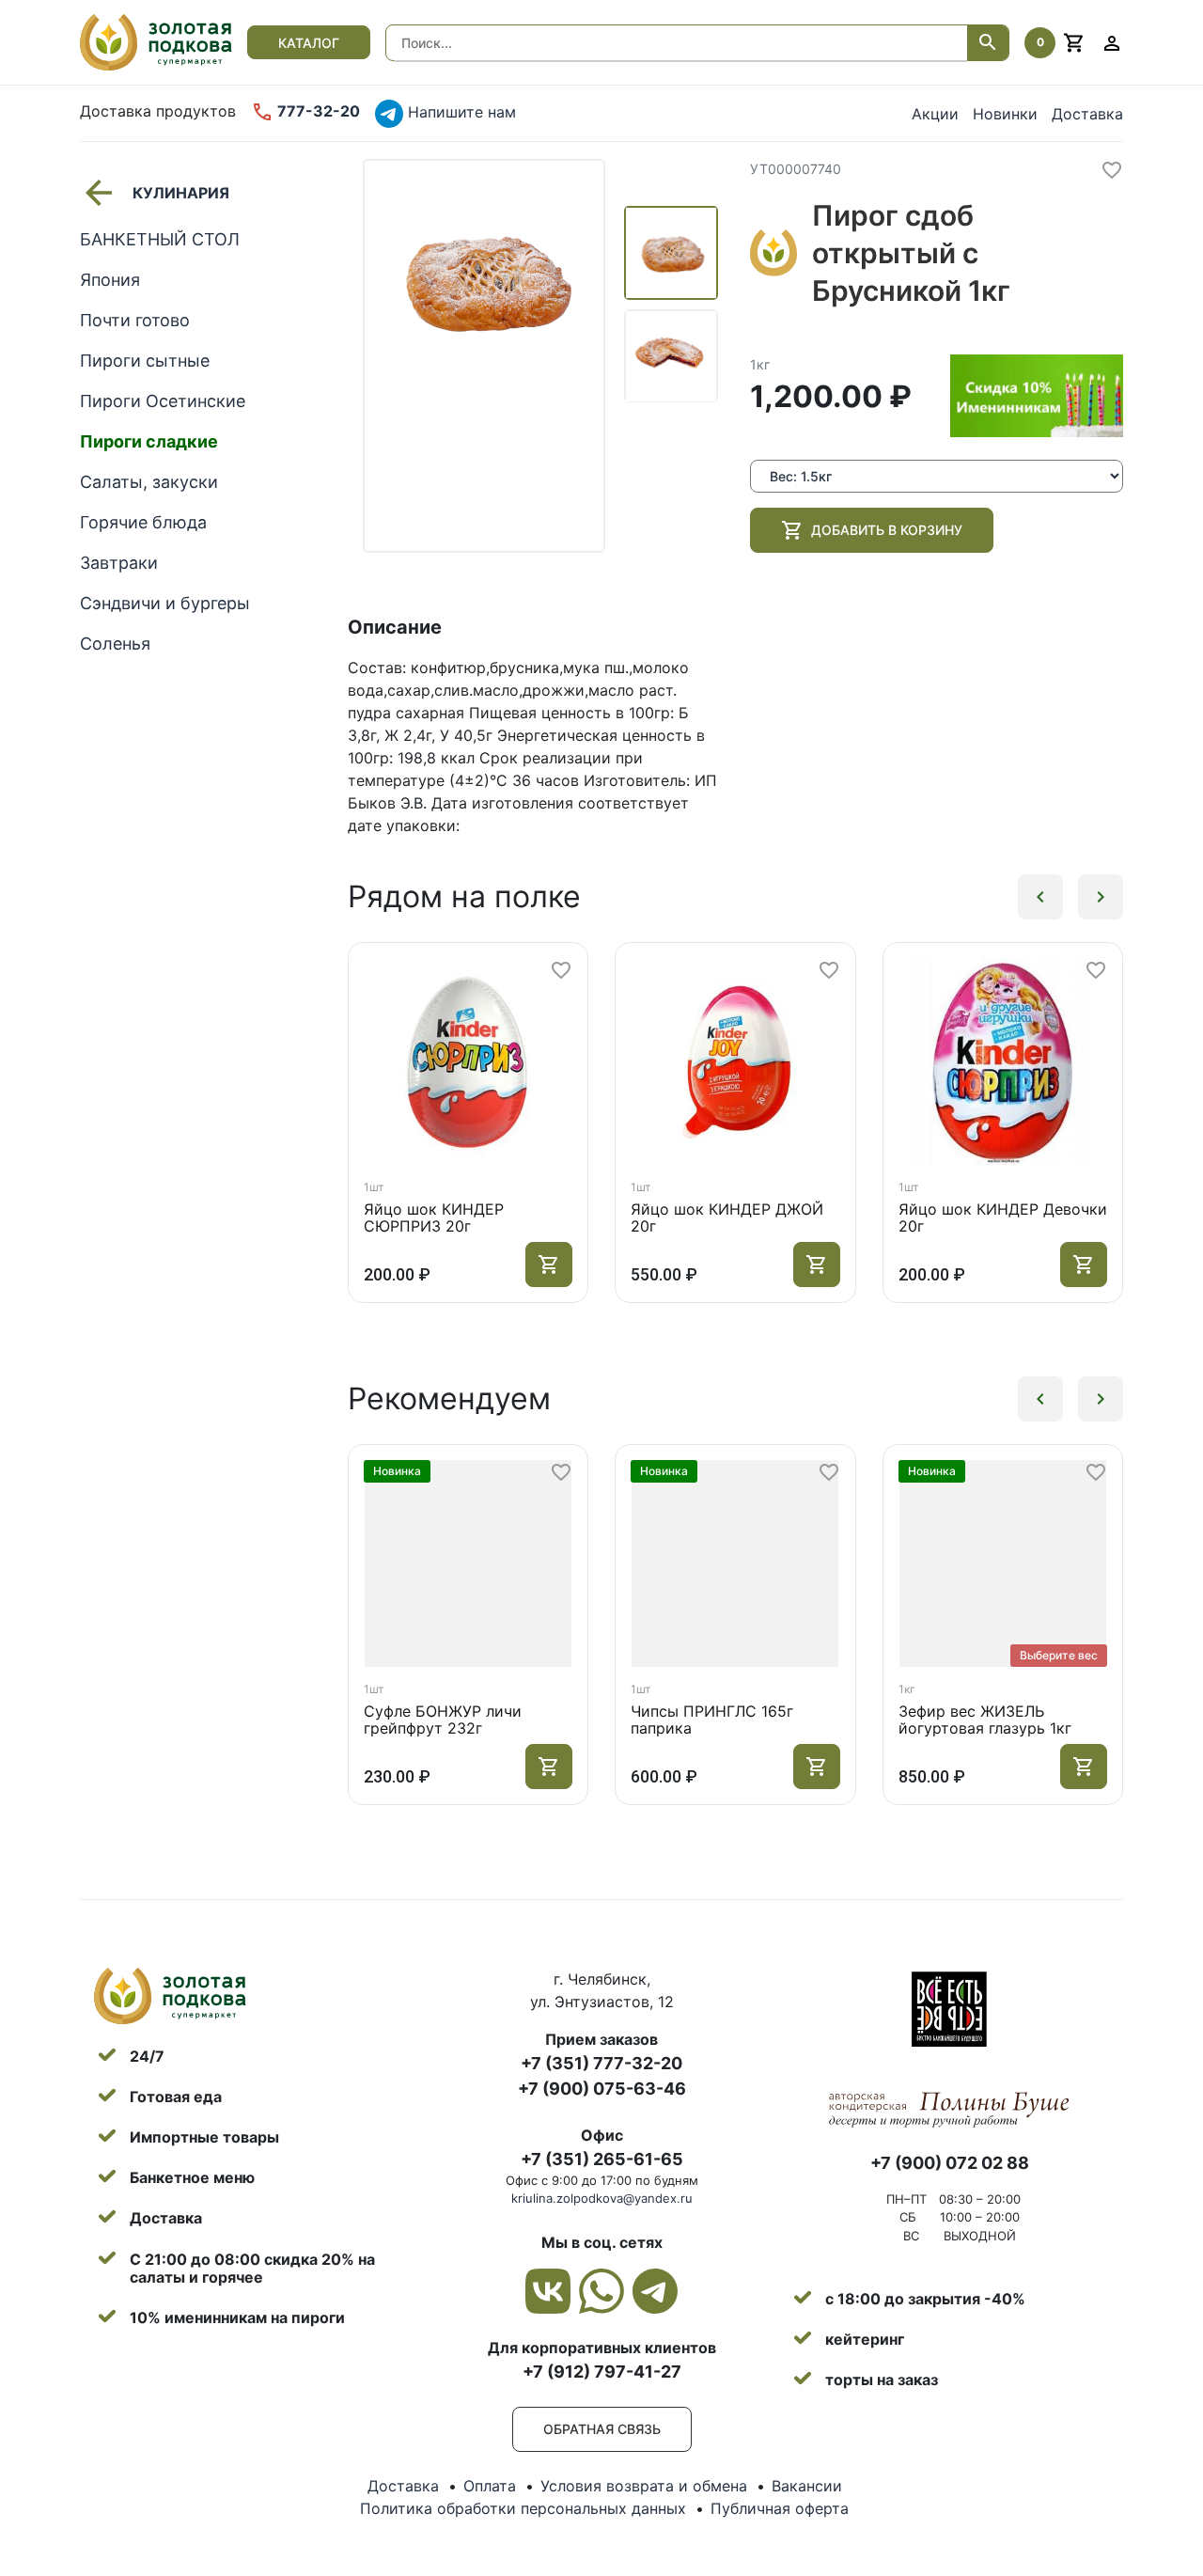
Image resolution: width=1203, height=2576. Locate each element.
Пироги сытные (145, 361)
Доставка (1087, 114)
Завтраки (119, 563)
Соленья (115, 644)
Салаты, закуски (149, 482)
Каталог (309, 43)
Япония (110, 280)
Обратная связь (602, 2429)
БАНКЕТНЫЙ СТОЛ (160, 239)
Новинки (1005, 114)
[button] (1040, 897)
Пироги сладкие (149, 441)
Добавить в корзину (887, 530)
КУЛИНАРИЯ (181, 193)
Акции (935, 114)
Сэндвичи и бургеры (165, 603)
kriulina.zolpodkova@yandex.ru (602, 2198)
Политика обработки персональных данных (523, 2508)
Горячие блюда (143, 522)
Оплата (490, 2486)
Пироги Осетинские (163, 401)
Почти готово (135, 320)
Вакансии (807, 2486)
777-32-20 (317, 111)
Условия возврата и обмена (644, 2486)
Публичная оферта (780, 2508)
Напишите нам (460, 112)
